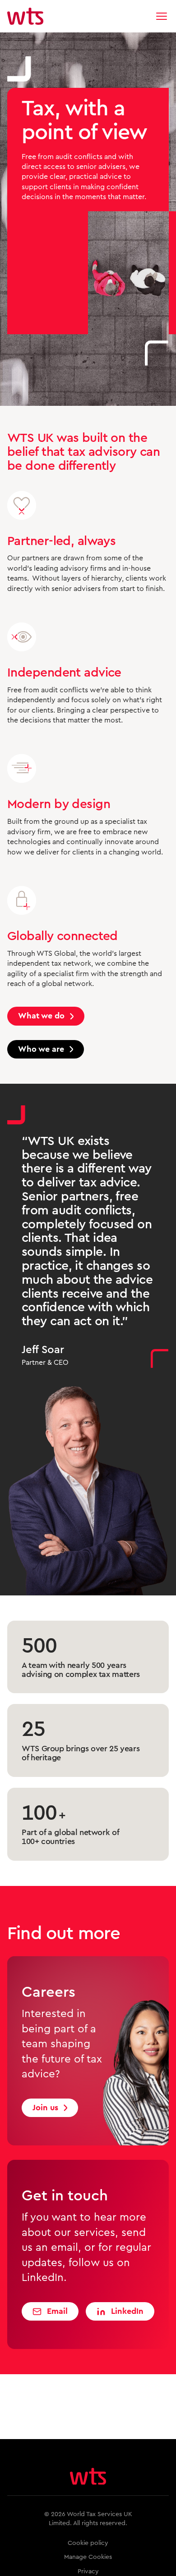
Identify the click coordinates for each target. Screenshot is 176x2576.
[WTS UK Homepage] (25, 16)
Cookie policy (88, 2543)
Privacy (88, 2571)
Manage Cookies (88, 2557)
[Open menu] (162, 16)
